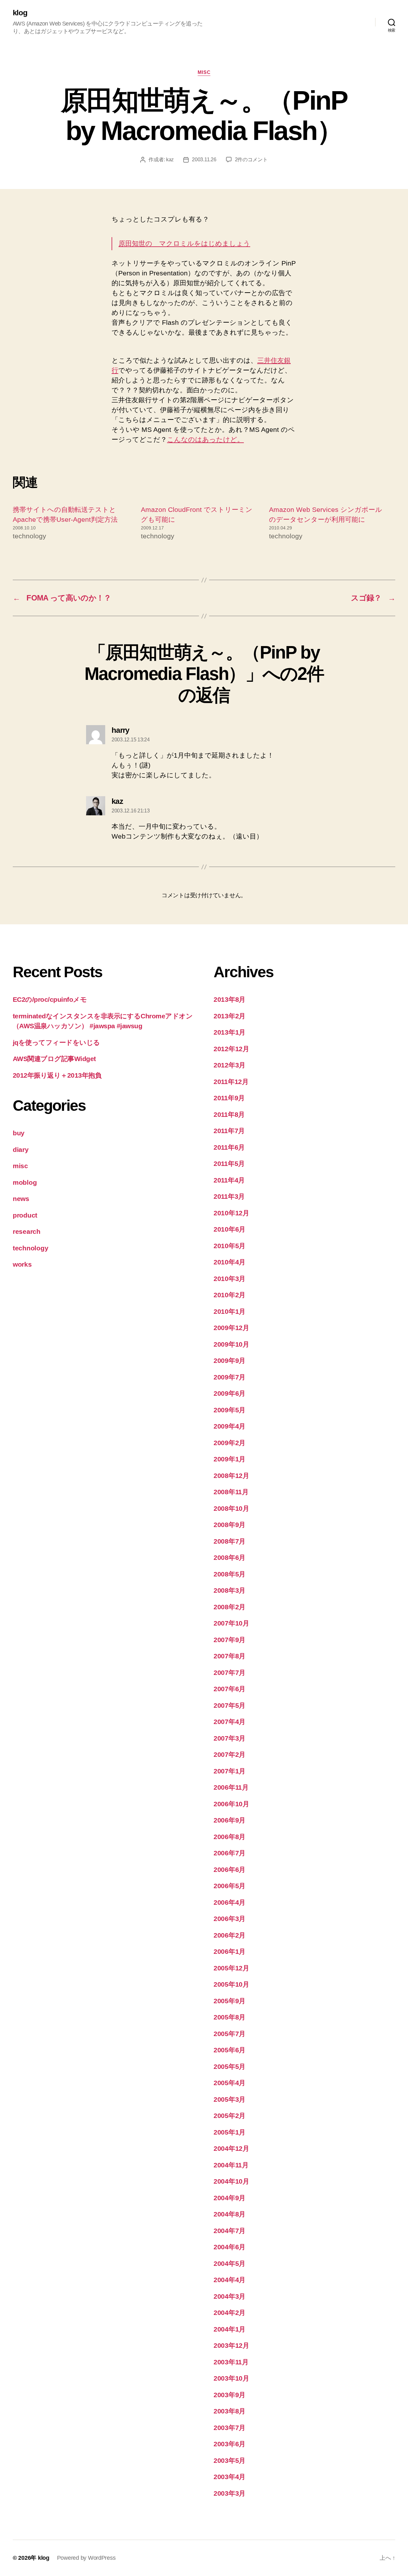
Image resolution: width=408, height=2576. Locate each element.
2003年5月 (229, 2460)
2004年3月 (229, 2296)
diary (21, 1150)
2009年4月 (229, 1426)
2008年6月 (229, 1557)
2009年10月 (231, 1344)
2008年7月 (229, 1541)
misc (204, 72)
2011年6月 (229, 1147)
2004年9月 (229, 2198)
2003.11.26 (204, 160)
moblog (25, 1182)
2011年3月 (229, 1196)
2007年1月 (229, 1771)
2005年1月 (229, 2132)
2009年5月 (229, 1410)
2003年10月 (231, 2378)
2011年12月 (231, 1082)
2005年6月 (229, 2050)
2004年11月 (231, 2165)
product (25, 1215)
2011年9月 (229, 1098)
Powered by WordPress (86, 2558)
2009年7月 (229, 1377)
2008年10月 (231, 1508)
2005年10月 (231, 1984)
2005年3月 (229, 2099)
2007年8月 (229, 1656)
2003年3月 (229, 2493)
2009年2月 (229, 1443)
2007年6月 (229, 1689)
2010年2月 (229, 1295)
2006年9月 (229, 1820)
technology (30, 1248)
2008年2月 (229, 1607)
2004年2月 (229, 2313)
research (27, 1231)
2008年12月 (231, 1476)
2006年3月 (229, 1919)
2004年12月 (231, 2148)
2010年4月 (229, 1262)
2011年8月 (229, 1114)
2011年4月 (229, 1180)
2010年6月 (229, 1229)
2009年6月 (229, 1393)
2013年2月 (229, 1016)
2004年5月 (229, 2263)
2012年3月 (229, 1065)
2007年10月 (231, 1623)
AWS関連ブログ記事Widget (54, 1059)
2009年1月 (229, 1459)
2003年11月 (231, 2362)
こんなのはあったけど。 (205, 439)
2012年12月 (231, 1049)
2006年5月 (229, 1886)
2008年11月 (231, 1492)
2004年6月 (229, 2247)
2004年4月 (229, 2280)
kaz (170, 160)
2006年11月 (231, 1787)
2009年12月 (231, 1328)
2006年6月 (229, 1870)
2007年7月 (229, 1673)
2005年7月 (229, 2034)
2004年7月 (229, 2231)
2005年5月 (229, 2067)
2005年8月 (229, 2017)
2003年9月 (229, 2395)
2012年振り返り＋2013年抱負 (57, 1075)
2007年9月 (229, 1640)
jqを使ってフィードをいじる (56, 1042)
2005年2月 (229, 2116)
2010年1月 (229, 1311)
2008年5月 (229, 1574)
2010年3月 (229, 1279)
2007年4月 (229, 1722)
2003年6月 (229, 2444)
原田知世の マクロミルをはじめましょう (184, 243)
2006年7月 (229, 1853)
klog (20, 13)
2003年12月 (231, 2345)
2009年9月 (229, 1361)
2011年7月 (229, 1131)
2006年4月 (229, 1902)
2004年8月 (229, 2214)
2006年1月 (229, 1951)
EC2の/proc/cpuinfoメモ (50, 999)
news (21, 1199)
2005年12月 (231, 1968)
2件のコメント (251, 160)
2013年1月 (229, 1032)
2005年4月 (229, 2083)
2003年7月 (229, 2428)
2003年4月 (229, 2477)
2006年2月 (229, 1935)
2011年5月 (229, 1164)
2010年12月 (231, 1213)
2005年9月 (229, 2001)
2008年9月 (229, 1525)
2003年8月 (229, 2411)
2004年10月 (231, 2181)
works (22, 1264)
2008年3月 (229, 1590)
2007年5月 (229, 1705)
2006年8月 (229, 1837)
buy (19, 1133)
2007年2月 (229, 1754)
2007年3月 (229, 1738)
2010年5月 (229, 1246)
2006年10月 (231, 1804)
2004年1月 (229, 2329)
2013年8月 (229, 999)
